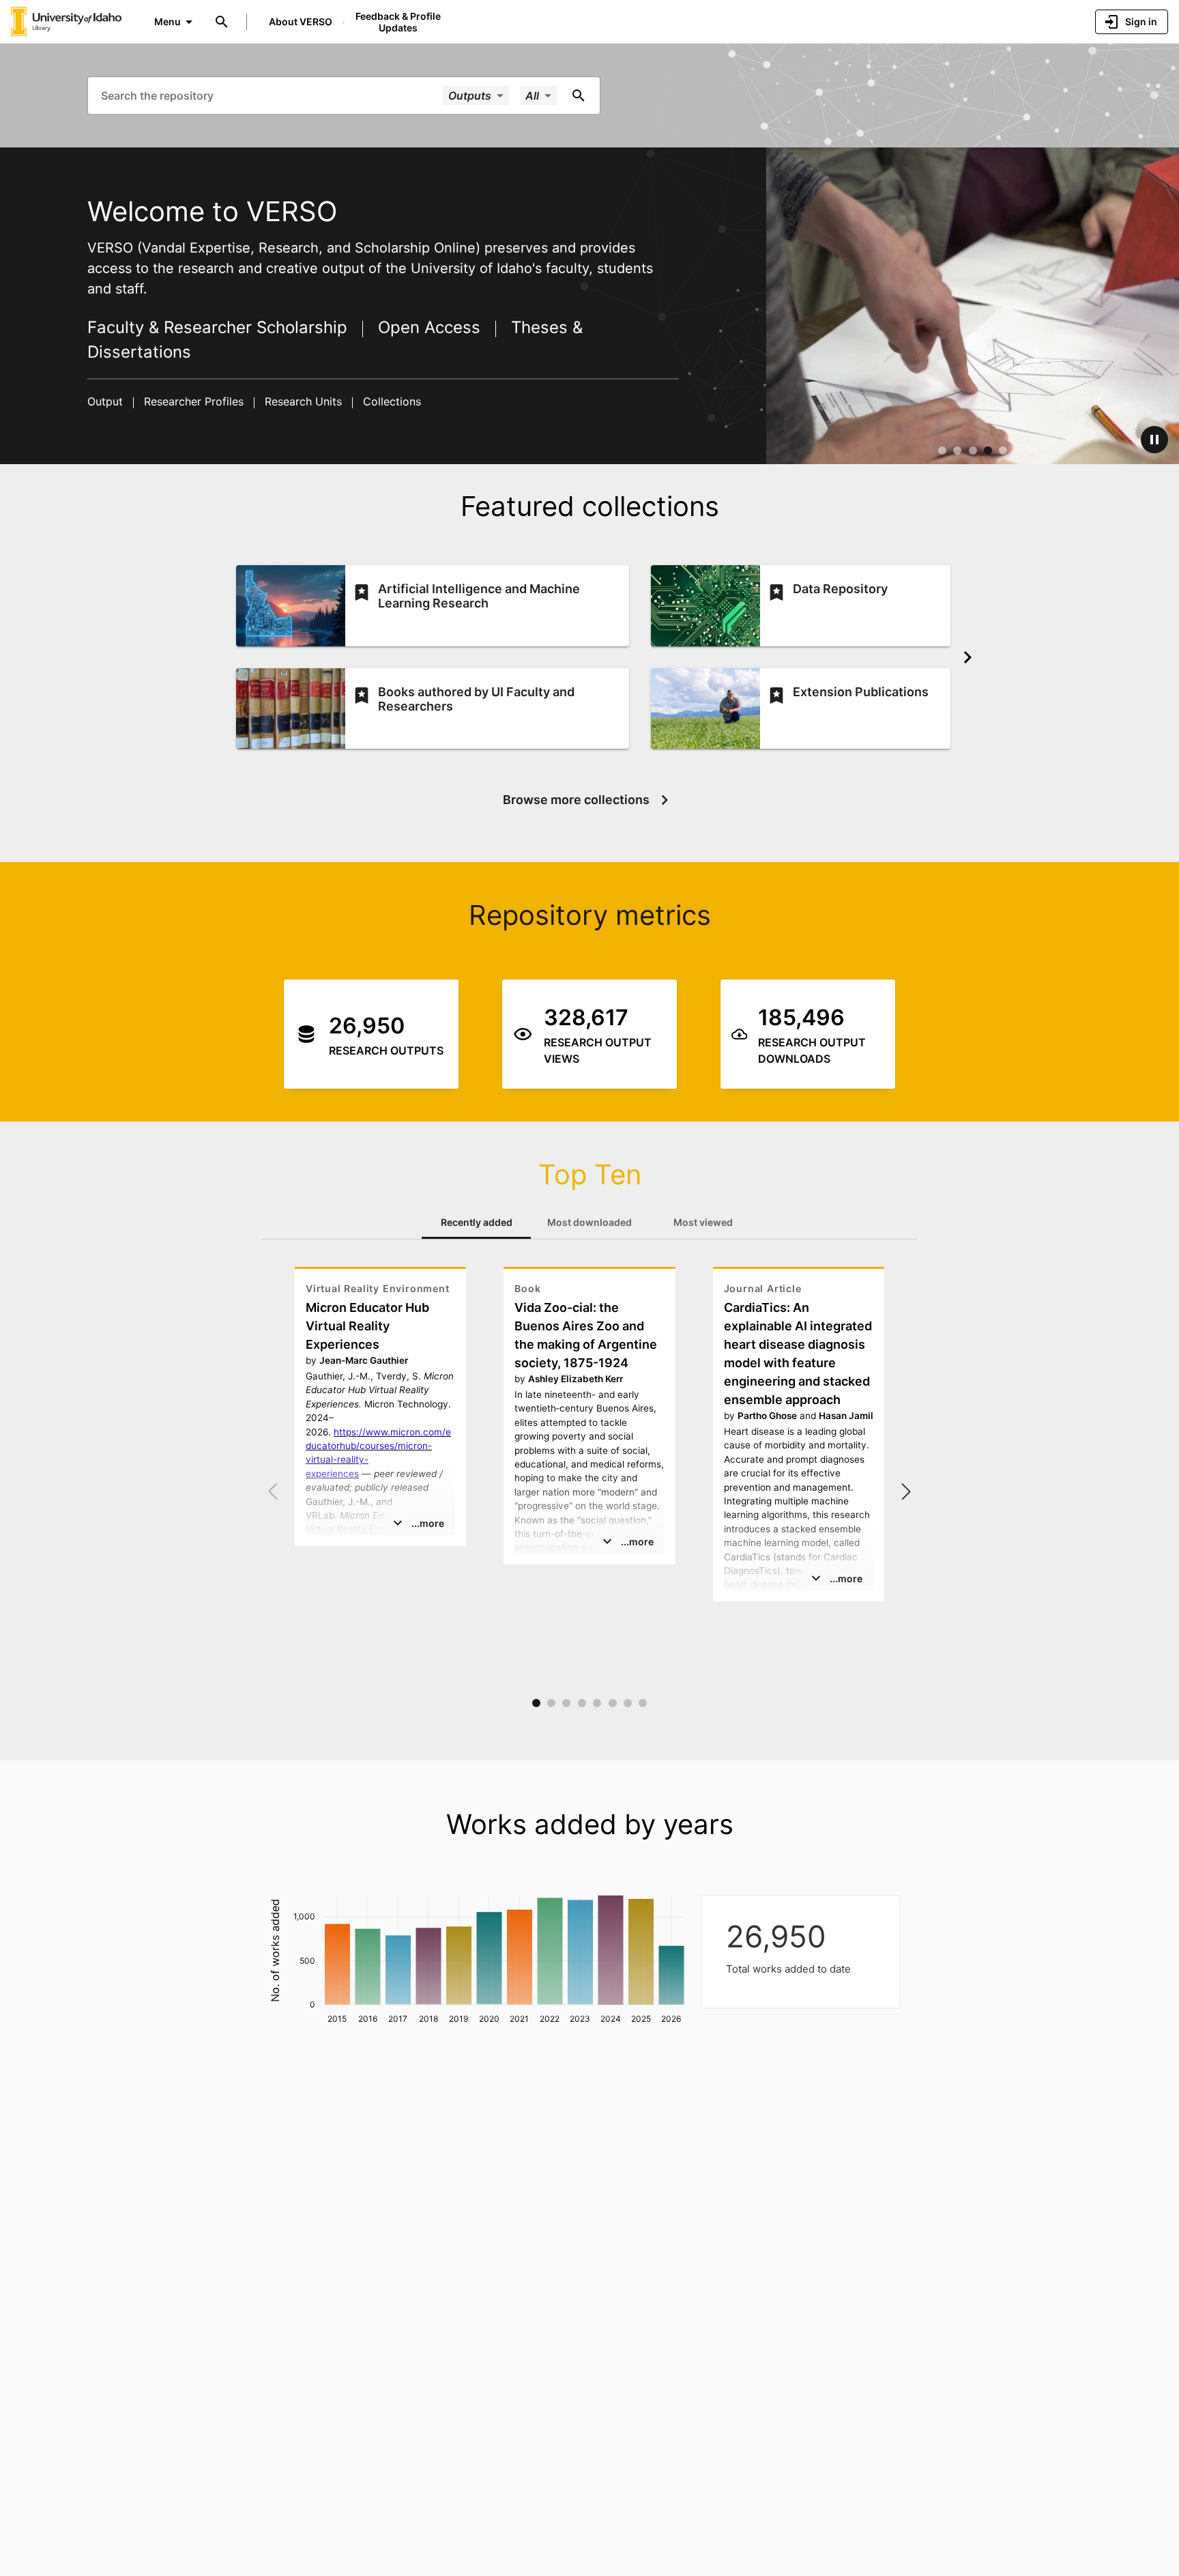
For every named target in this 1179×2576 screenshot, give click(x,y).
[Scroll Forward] (967, 657)
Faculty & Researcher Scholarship (220, 327)
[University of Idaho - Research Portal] (66, 21)
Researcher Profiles (194, 401)
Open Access (429, 327)
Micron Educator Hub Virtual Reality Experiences (367, 1326)
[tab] (476, 1222)
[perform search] (579, 96)
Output (107, 401)
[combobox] (271, 95)
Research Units (303, 401)
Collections (390, 401)
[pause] (1154, 440)
